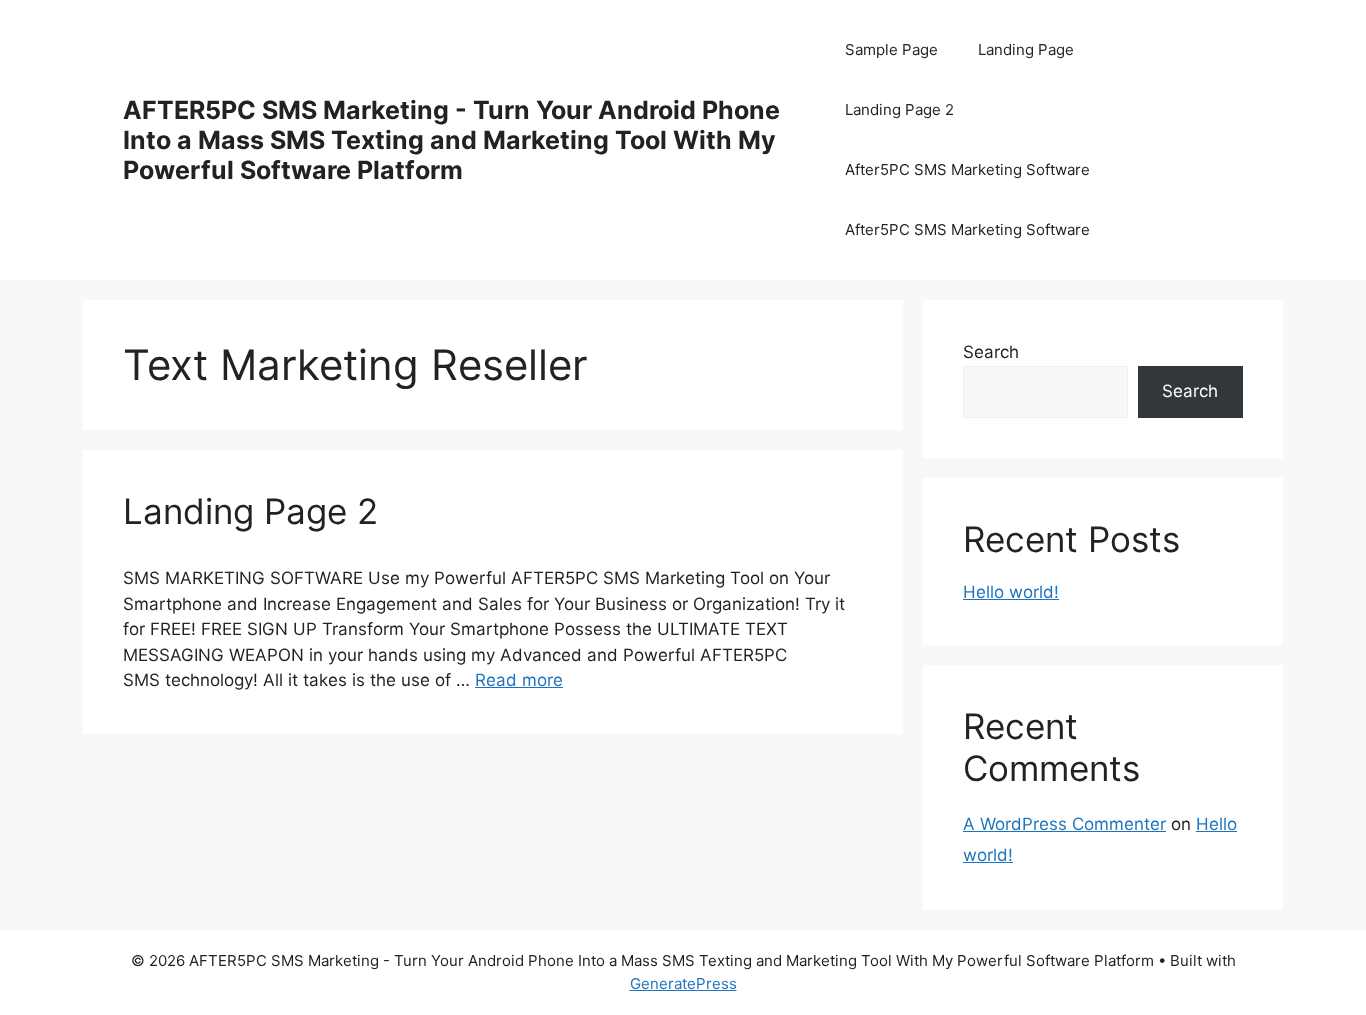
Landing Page (1026, 49)
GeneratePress (683, 983)
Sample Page (891, 49)
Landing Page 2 (899, 109)
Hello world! (1011, 592)
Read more (519, 680)
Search (991, 352)
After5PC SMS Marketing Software (967, 169)
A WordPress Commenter (1064, 824)
